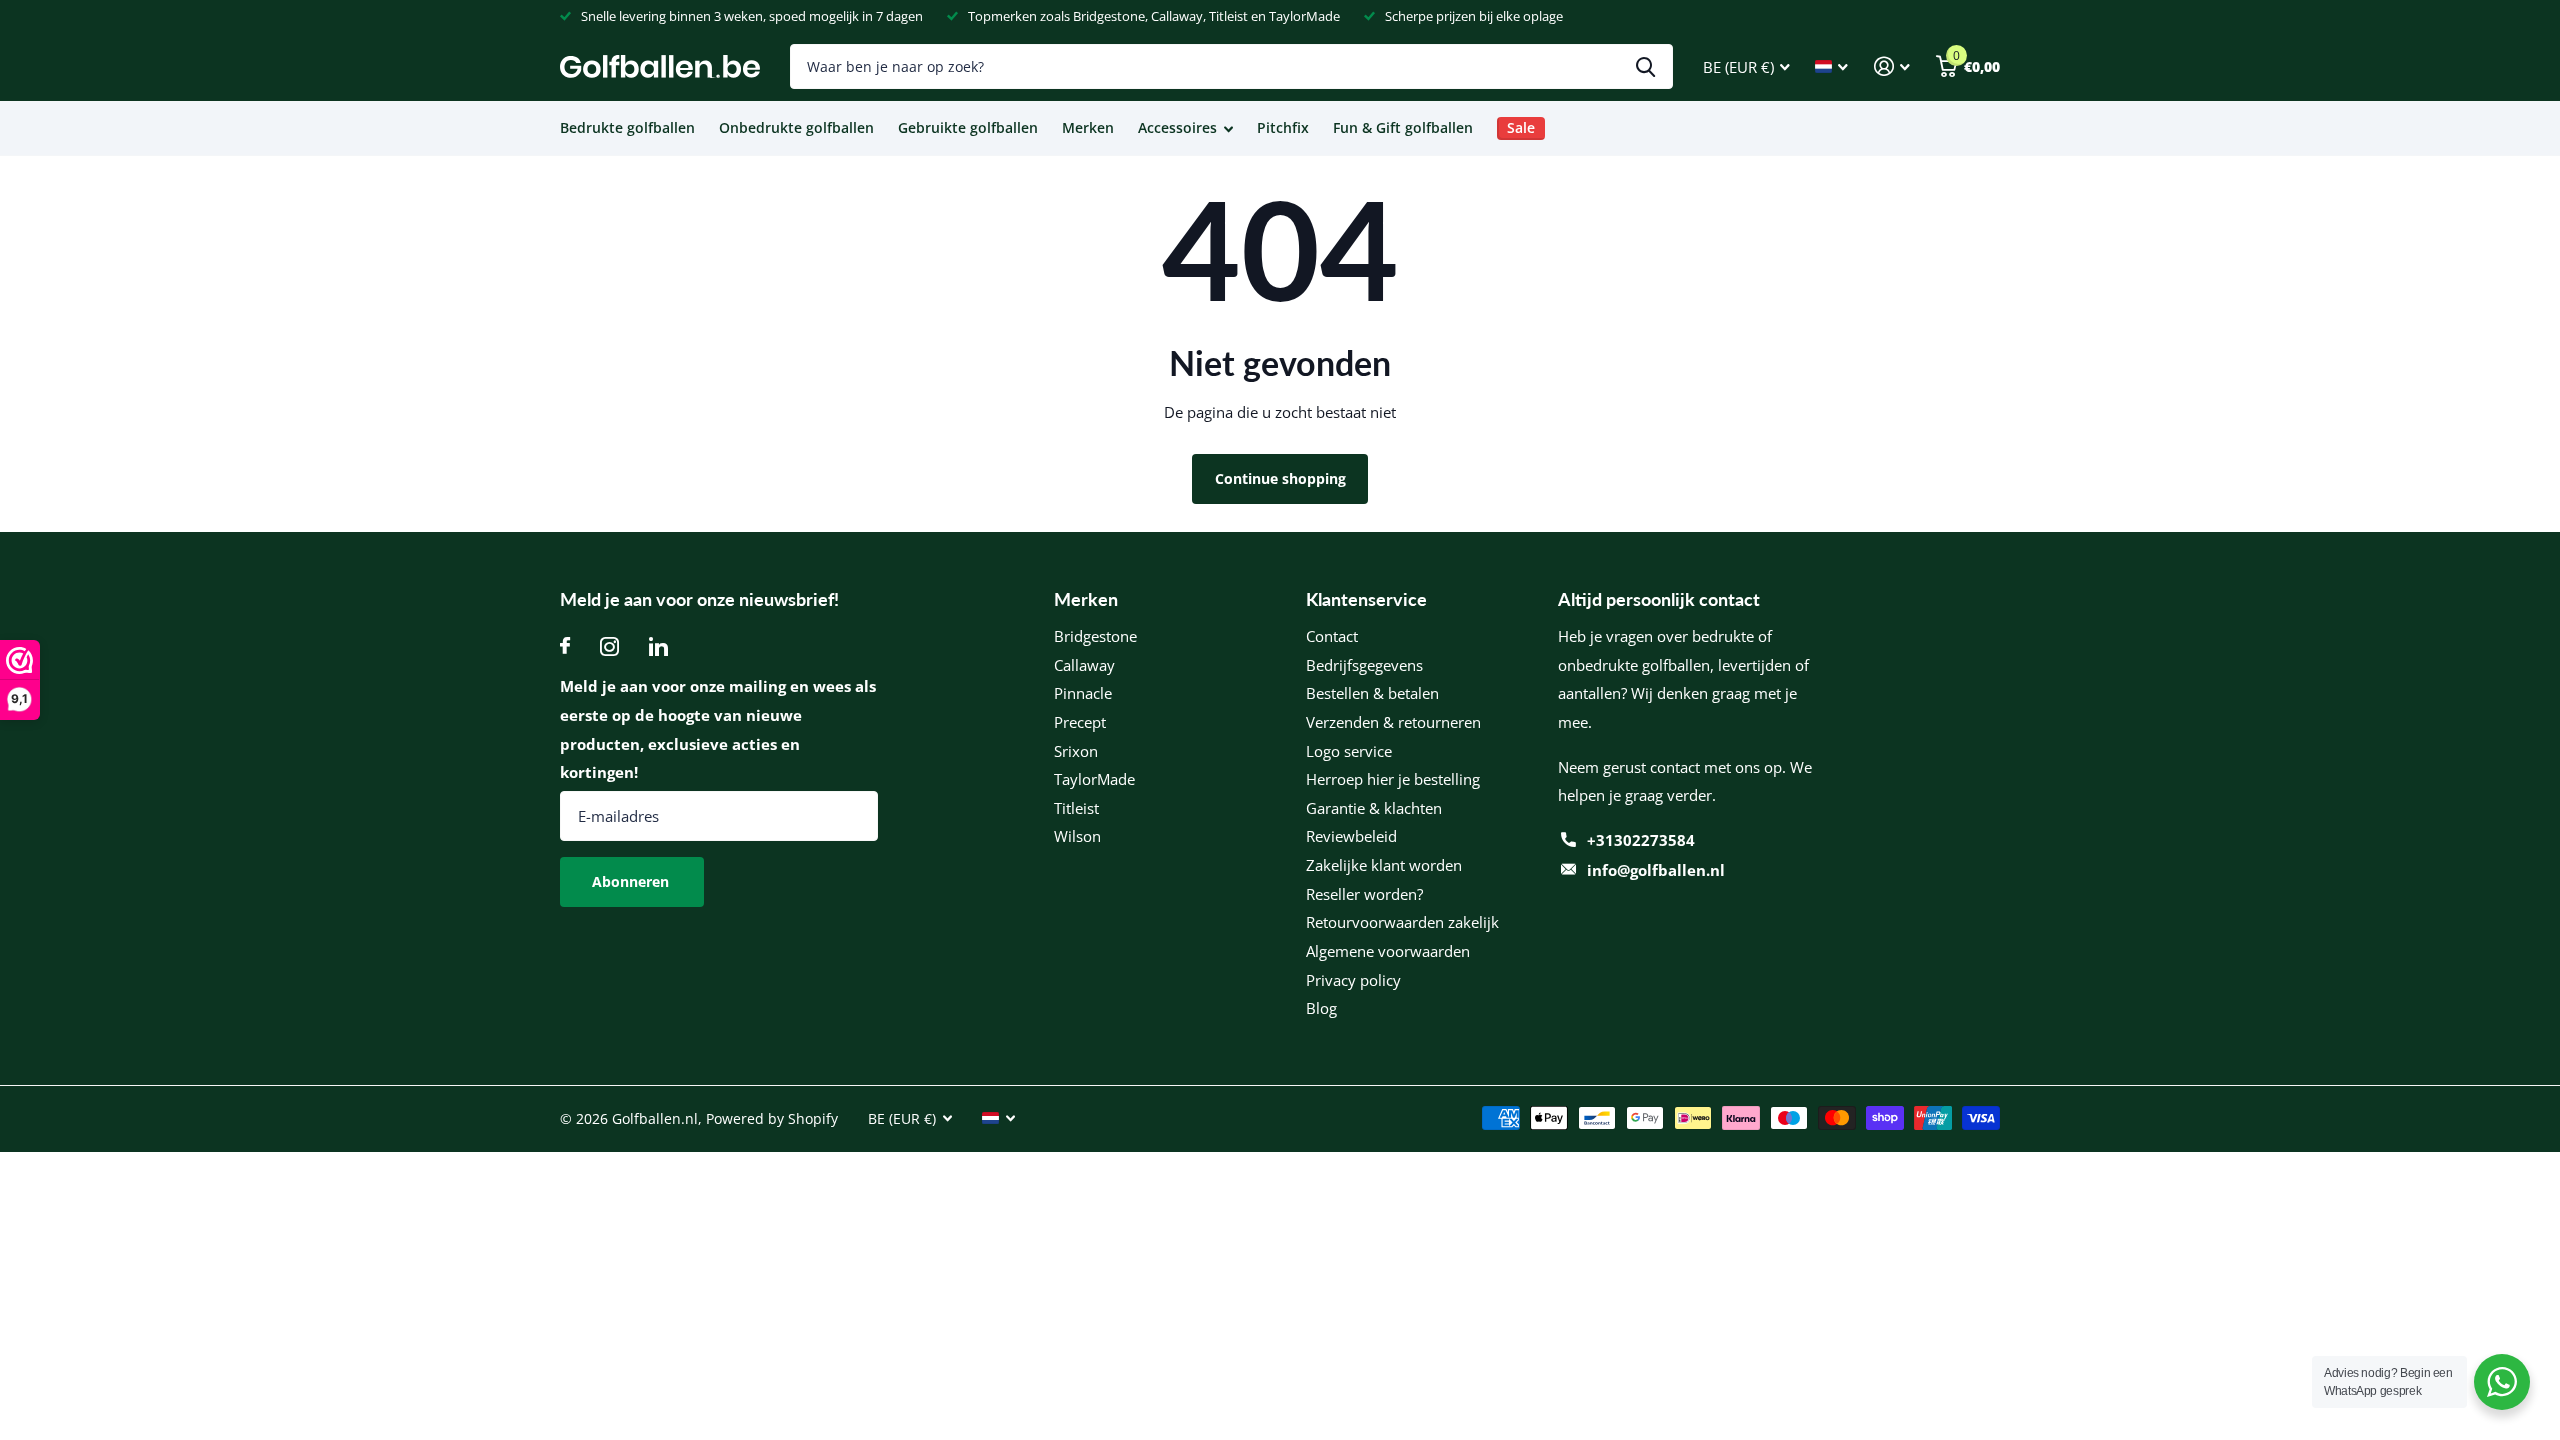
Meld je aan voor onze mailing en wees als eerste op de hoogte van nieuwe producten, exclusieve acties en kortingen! (718, 729)
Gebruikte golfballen (968, 127)
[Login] (1892, 66)
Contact (1332, 636)
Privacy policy (1353, 980)
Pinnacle (1083, 693)
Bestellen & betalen (1372, 693)
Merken (1088, 127)
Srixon (1076, 751)
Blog (1321, 1008)
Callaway (1084, 665)
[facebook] (565, 646)
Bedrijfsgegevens (1364, 665)
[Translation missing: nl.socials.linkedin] (658, 646)
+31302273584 (1641, 840)
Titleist (1076, 808)
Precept (1080, 722)
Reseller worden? (1364, 894)
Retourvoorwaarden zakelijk (1402, 922)
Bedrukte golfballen (627, 127)
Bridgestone (1095, 636)
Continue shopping (1280, 478)
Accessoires (1177, 127)
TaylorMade (1094, 779)
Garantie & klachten (1374, 808)
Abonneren (632, 881)
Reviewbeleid (1351, 836)
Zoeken (1645, 66)
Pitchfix (1283, 127)
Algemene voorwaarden (1388, 951)
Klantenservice (1366, 599)
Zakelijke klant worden (1384, 865)
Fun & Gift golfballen (1403, 127)
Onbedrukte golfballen (796, 127)
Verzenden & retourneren (1393, 722)
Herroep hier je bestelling (1393, 779)
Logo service (1349, 751)
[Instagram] (609, 646)
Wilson (1077, 836)
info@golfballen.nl (1656, 870)
